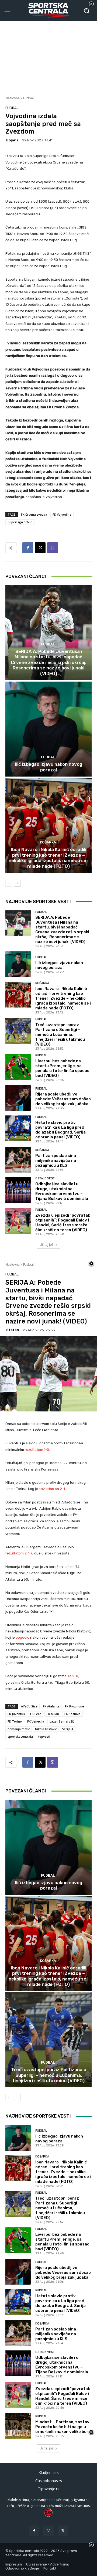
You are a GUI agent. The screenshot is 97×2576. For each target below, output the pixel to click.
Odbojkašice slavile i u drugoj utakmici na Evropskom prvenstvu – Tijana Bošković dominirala (62, 1191)
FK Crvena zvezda (34, 514)
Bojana (12, 140)
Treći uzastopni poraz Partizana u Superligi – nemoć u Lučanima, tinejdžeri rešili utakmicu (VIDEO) (60, 1035)
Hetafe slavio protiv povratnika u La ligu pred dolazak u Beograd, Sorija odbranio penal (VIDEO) (60, 1130)
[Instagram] (48, 2531)
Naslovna (13, 98)
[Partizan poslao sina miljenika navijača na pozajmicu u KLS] (18, 1160)
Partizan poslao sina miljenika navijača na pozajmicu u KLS (56, 1161)
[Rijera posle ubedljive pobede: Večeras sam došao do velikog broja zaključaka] (18, 1098)
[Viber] (53, 548)
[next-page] (17, 883)
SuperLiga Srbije (20, 522)
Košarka (48, 842)
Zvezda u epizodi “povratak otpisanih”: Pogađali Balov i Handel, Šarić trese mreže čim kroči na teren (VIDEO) (63, 1223)
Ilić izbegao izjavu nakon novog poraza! (48, 767)
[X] (40, 548)
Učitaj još (47, 1245)
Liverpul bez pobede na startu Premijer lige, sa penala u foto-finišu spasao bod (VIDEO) (62, 1068)
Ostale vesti (45, 1178)
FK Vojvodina (62, 514)
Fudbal (28, 98)
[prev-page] (9, 883)
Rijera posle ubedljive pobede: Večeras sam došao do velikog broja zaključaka (63, 1099)
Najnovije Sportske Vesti (38, 901)
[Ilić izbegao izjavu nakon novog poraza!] (48, 729)
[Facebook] (28, 548)
